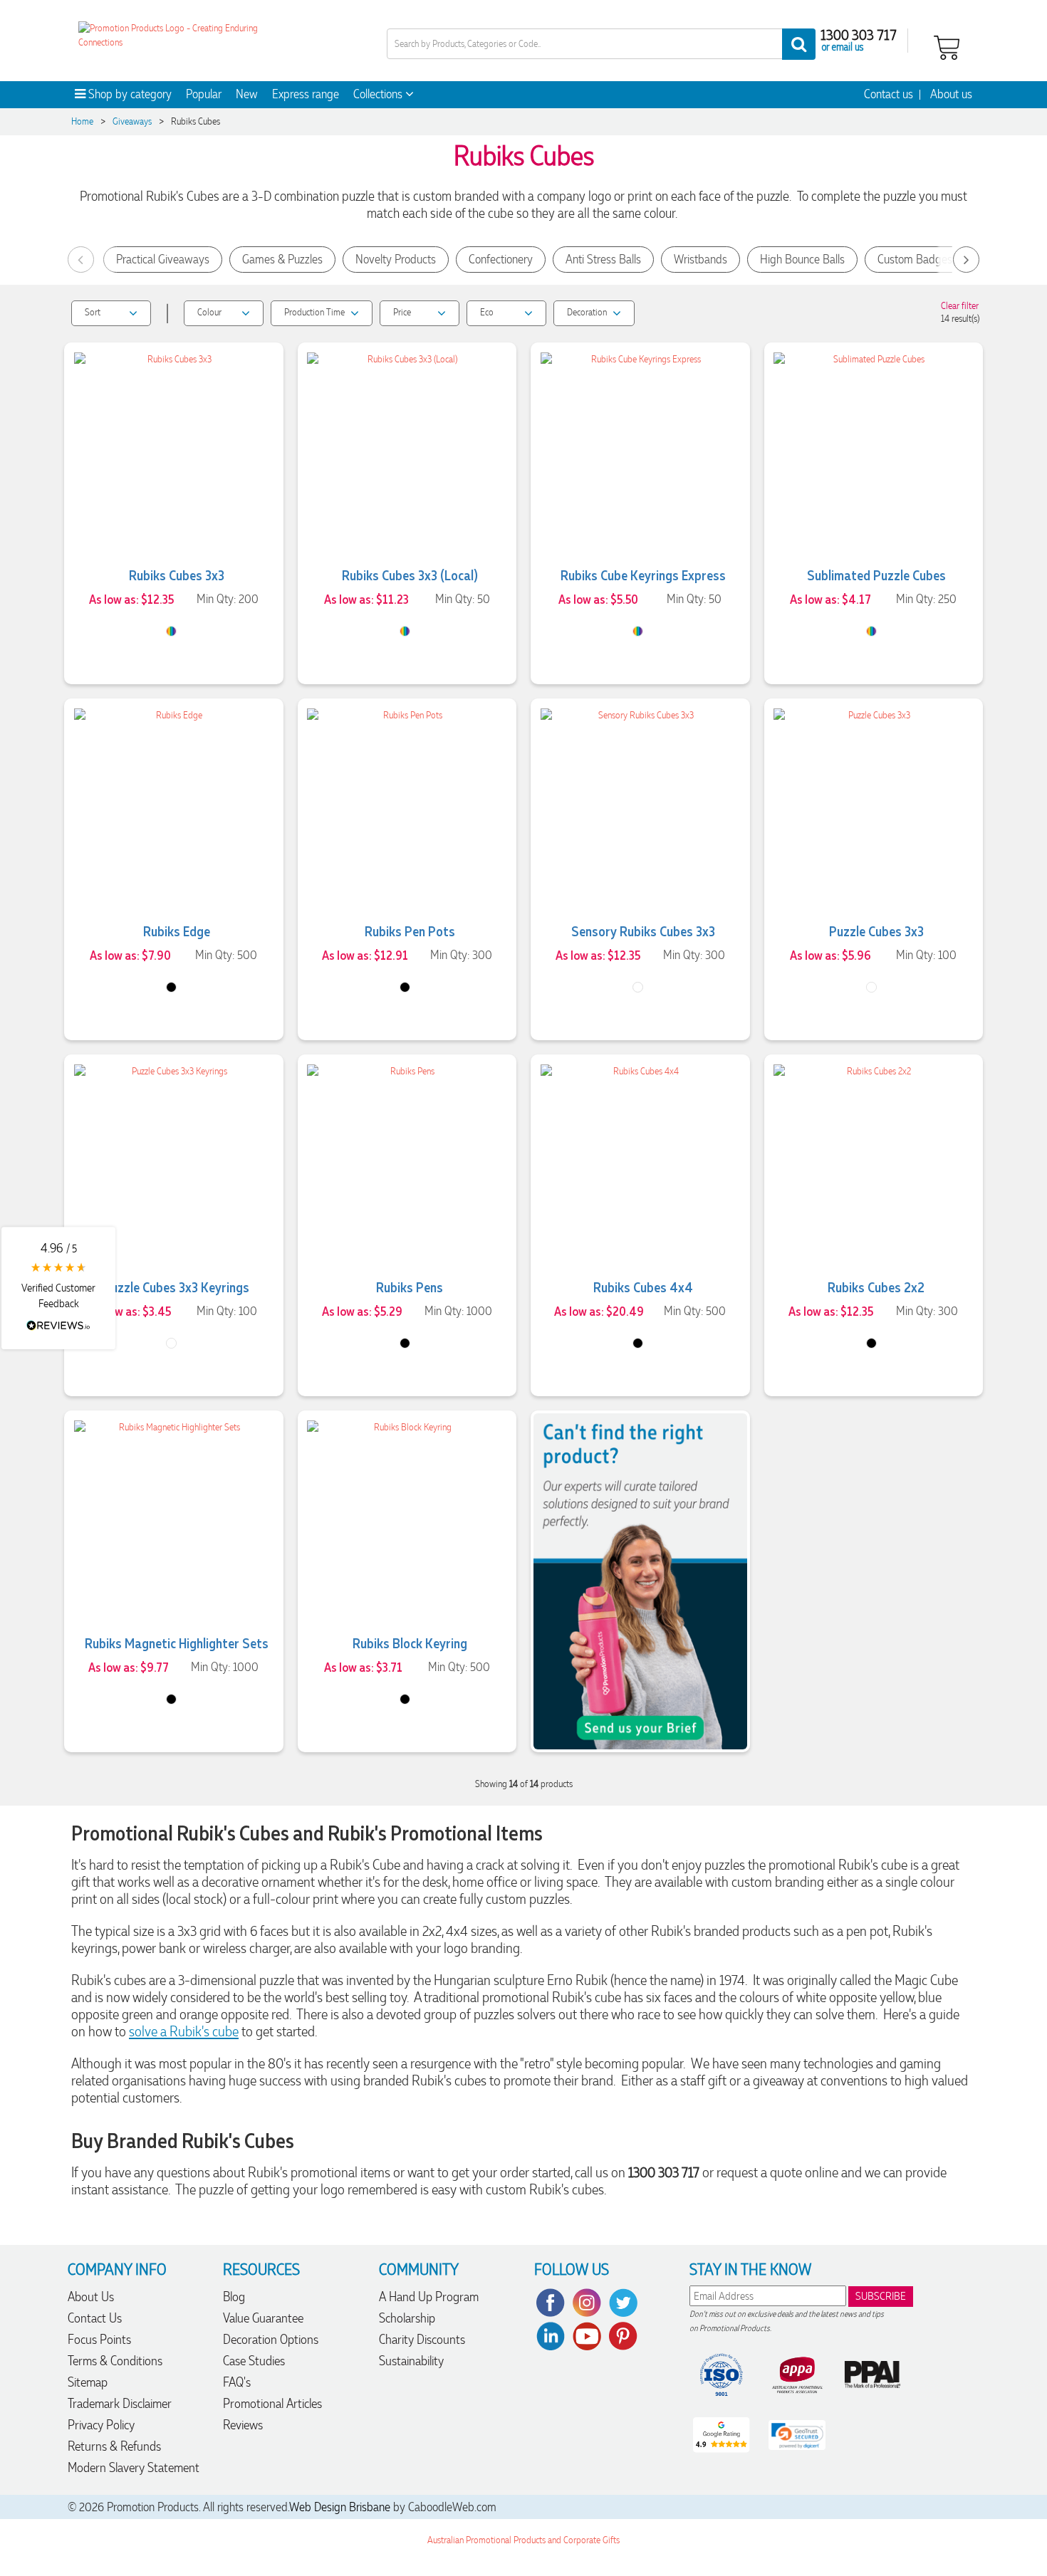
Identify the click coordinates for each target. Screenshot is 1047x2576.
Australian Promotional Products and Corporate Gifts (523, 2540)
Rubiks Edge (177, 931)
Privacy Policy (101, 2425)
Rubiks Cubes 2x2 (876, 1287)
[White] (871, 987)
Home (82, 121)
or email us (843, 46)
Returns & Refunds (114, 2446)
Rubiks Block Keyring (410, 1643)
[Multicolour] (638, 987)
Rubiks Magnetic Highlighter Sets (177, 1643)
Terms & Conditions (115, 2361)
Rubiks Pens (410, 1287)
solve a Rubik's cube (184, 2031)
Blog (234, 2297)
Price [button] (402, 312)
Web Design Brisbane (340, 2507)
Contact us (889, 94)
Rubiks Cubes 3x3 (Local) (410, 575)
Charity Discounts (422, 2339)
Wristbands (700, 259)
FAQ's (237, 2382)
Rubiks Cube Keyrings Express (643, 575)
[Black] (171, 987)
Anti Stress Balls (603, 259)
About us (951, 94)
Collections (379, 94)
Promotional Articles (272, 2403)
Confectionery (501, 259)
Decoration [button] (587, 312)
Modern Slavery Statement (134, 2467)
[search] (799, 44)
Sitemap (88, 2382)
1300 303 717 (859, 34)
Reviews (243, 2425)
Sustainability (411, 2361)
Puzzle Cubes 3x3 (876, 931)
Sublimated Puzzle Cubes (876, 575)
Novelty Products (396, 259)
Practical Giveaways (163, 259)
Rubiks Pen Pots (410, 931)
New (247, 94)
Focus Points (99, 2339)
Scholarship (407, 2318)
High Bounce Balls (802, 259)
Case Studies (254, 2361)
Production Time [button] (314, 312)
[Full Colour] (171, 631)
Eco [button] (487, 312)
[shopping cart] (947, 46)
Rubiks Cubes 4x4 (643, 1287)
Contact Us (95, 2318)
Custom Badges (915, 259)
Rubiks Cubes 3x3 (177, 575)
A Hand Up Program (429, 2297)
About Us (91, 2297)
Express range (306, 94)
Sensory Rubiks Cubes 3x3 (643, 931)
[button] (58, 1288)
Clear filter (960, 306)
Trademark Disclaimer (120, 2403)
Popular (204, 94)
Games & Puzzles (282, 259)
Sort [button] (93, 312)
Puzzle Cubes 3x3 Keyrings (176, 1287)
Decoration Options (271, 2339)
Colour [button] (209, 312)
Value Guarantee (263, 2318)
